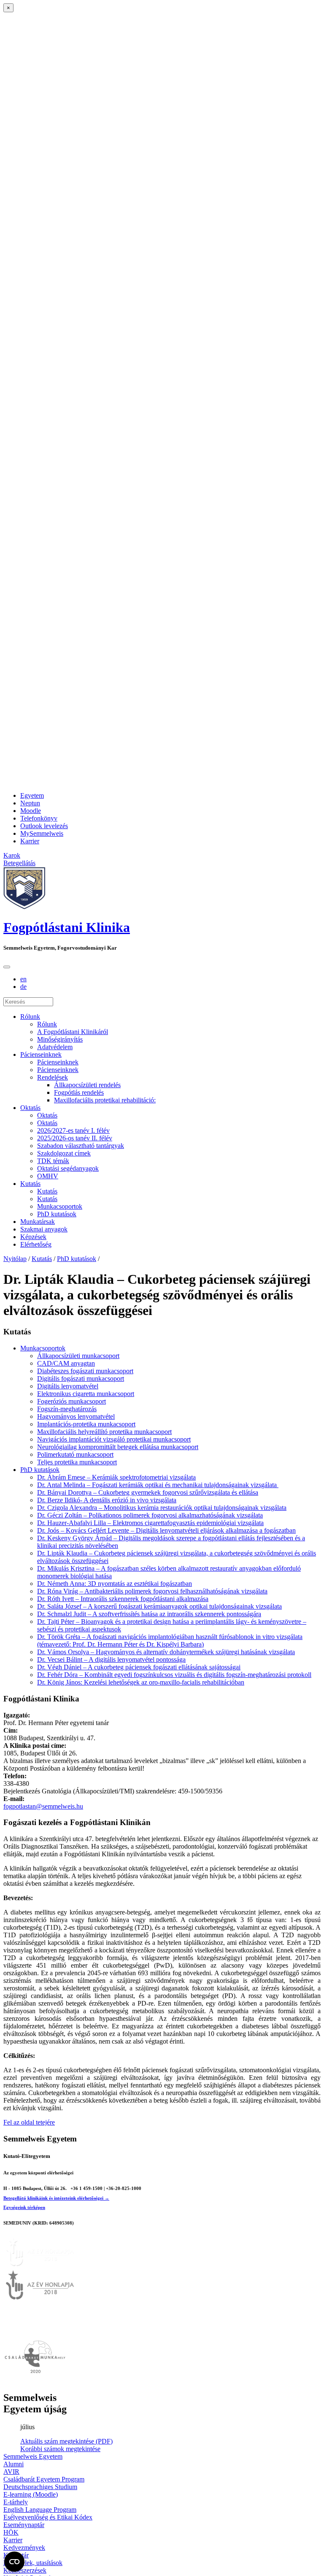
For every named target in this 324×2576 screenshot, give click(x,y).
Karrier (30, 841)
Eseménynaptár (24, 2525)
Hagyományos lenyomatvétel (76, 1416)
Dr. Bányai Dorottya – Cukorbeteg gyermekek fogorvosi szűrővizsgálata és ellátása (148, 1492)
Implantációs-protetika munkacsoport (86, 1424)
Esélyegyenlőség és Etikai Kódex (48, 2517)
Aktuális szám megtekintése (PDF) (66, 2441)
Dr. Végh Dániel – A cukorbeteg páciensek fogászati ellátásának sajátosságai (139, 1667)
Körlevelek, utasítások (33, 2563)
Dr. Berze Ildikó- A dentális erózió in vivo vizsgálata (107, 1500)
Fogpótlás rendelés (79, 1092)
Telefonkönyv (39, 818)
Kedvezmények (24, 2548)
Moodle (31, 811)
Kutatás (30, 1184)
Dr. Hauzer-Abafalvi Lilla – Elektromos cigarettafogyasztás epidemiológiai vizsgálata (150, 1523)
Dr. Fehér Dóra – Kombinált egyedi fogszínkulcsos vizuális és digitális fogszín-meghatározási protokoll (174, 1675)
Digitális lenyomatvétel (68, 1386)
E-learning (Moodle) (31, 2494)
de (23, 987)
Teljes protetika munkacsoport (77, 1462)
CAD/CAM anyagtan (66, 1363)
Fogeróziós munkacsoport (72, 1401)
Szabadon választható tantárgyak (81, 1146)
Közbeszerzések (25, 2570)
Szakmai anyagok (44, 1229)
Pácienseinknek (41, 1054)
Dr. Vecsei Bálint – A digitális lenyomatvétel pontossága (111, 1659)
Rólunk (30, 1017)
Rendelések (53, 1077)
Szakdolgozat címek (64, 1153)
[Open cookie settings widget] (14, 2562)
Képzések (33, 1237)
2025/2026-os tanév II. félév (75, 1138)
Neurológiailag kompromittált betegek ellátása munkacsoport (118, 1447)
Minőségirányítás (60, 1039)
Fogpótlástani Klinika (67, 927)
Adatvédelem (55, 1047)
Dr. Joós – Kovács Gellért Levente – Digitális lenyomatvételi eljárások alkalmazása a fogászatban (166, 1530)
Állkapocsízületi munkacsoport (78, 1356)
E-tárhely (16, 2502)
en (23, 979)
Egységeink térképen (24, 2207)
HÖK (11, 2532)
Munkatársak (38, 1222)
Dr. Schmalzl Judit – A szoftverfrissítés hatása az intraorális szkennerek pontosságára (149, 1614)
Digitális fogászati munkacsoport (81, 1378)
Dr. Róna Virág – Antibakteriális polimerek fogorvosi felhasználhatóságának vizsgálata (152, 1591)
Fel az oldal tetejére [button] (29, 2122)
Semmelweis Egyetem (33, 2456)
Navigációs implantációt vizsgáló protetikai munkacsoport (114, 1439)
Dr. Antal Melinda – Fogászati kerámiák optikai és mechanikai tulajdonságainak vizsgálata (158, 1485)
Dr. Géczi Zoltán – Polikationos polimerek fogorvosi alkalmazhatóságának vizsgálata (150, 1515)
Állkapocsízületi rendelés (87, 1085)
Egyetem (32, 795)
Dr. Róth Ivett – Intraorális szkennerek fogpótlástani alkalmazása (123, 1599)
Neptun (30, 803)
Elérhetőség (36, 1244)
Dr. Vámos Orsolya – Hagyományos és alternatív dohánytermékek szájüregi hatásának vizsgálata (166, 1652)
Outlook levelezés (44, 826)
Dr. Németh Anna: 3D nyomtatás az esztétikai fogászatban (115, 1584)
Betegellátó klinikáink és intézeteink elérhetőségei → (56, 2198)
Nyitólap (15, 1259)
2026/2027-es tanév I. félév (73, 1130)
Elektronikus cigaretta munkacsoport (86, 1394)
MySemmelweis (42, 833)
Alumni (13, 2464)
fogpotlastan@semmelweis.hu (43, 1806)
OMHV (48, 1176)
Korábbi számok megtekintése (60, 2449)
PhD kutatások (57, 1214)
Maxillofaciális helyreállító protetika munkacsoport (104, 1432)
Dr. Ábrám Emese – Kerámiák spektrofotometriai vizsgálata (116, 1477)
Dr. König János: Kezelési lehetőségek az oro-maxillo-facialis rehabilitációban (141, 1682)
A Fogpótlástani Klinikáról (73, 1032)
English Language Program (40, 2510)
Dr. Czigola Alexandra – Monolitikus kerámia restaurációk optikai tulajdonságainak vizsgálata (162, 1508)
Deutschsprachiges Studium (40, 2487)
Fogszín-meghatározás (67, 1409)
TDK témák (53, 1161)
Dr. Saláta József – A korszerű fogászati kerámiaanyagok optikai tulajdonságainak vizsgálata (159, 1606)
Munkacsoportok (60, 1206)
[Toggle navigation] (7, 967)
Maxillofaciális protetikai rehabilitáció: (105, 1100)
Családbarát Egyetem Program (44, 2479)
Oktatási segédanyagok (68, 1168)
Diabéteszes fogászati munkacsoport (85, 1371)
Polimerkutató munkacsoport (75, 1454)
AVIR (11, 2472)
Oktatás (30, 1108)
